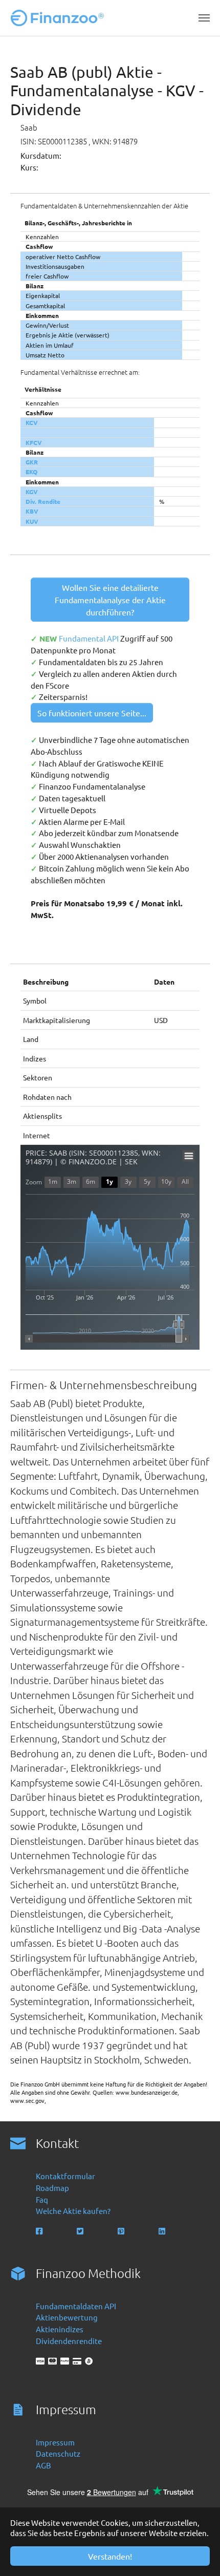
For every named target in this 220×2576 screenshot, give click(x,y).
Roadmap (52, 2188)
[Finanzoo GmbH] (59, 18)
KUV (32, 521)
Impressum (55, 2442)
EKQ (31, 472)
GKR (32, 462)
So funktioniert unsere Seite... (92, 713)
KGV (32, 492)
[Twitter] (81, 2231)
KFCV (34, 442)
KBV (32, 511)
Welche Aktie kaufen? (73, 2211)
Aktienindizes (60, 2329)
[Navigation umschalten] (204, 18)
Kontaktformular (65, 2176)
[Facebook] (40, 2231)
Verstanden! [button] (110, 2556)
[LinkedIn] (163, 2231)
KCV (32, 422)
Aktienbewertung (67, 2317)
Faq (42, 2199)
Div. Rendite (43, 501)
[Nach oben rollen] (198, 2554)
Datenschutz (58, 2453)
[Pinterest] (122, 2231)
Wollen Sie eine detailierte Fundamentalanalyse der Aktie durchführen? (110, 600)
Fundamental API (90, 638)
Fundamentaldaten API (76, 2306)
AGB (43, 2465)
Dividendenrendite (69, 2341)
